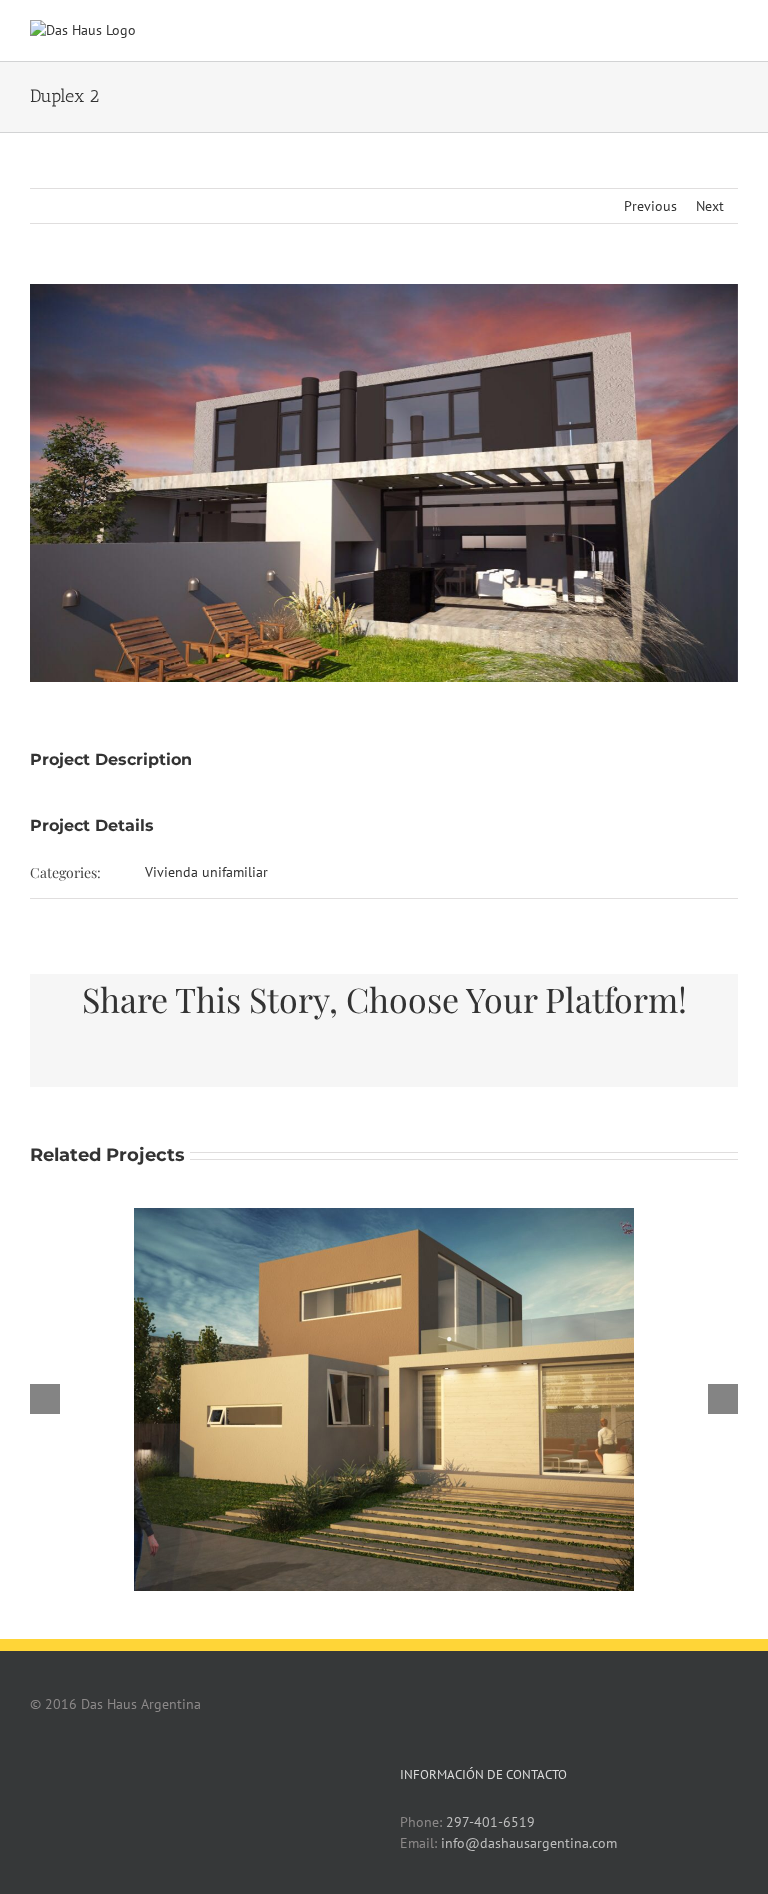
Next (710, 206)
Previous (650, 206)
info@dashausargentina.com (529, 1843)
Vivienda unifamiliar (206, 872)
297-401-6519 (490, 1822)
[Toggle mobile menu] (730, 30)
